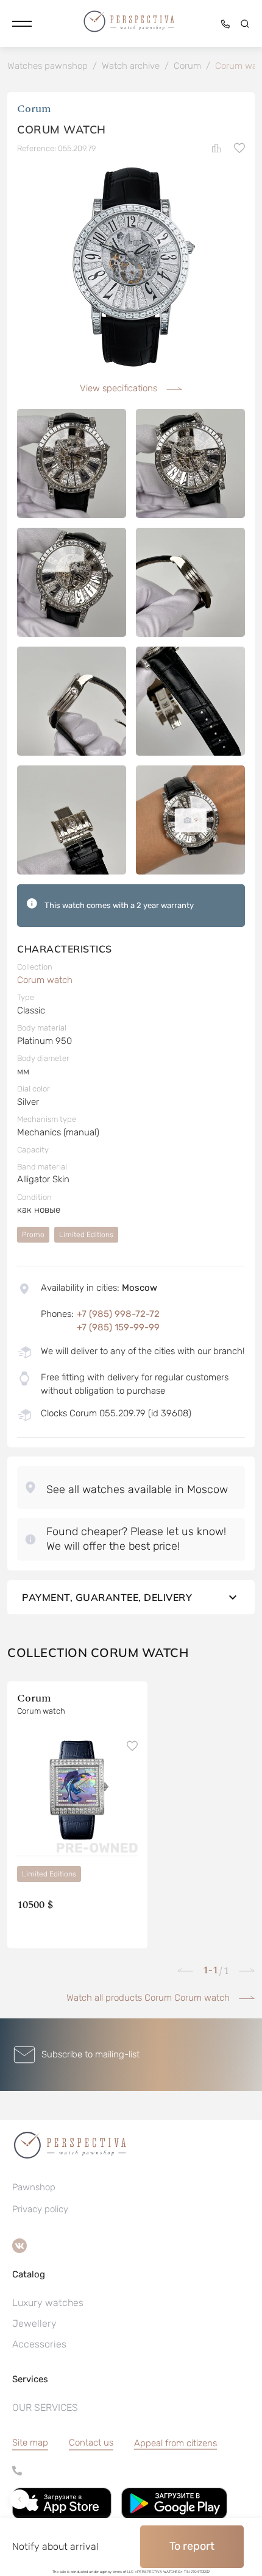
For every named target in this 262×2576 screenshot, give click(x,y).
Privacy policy (40, 2209)
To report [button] (192, 2546)
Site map (30, 2443)
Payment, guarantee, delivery (107, 1597)
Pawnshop (34, 2187)
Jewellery (34, 2323)
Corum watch (45, 980)
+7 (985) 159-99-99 (118, 1327)
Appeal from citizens (175, 2443)
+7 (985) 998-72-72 (118, 1314)
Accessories (39, 2344)
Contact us (91, 2443)
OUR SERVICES (45, 2407)
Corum (34, 109)
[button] (22, 24)
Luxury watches (48, 2303)
